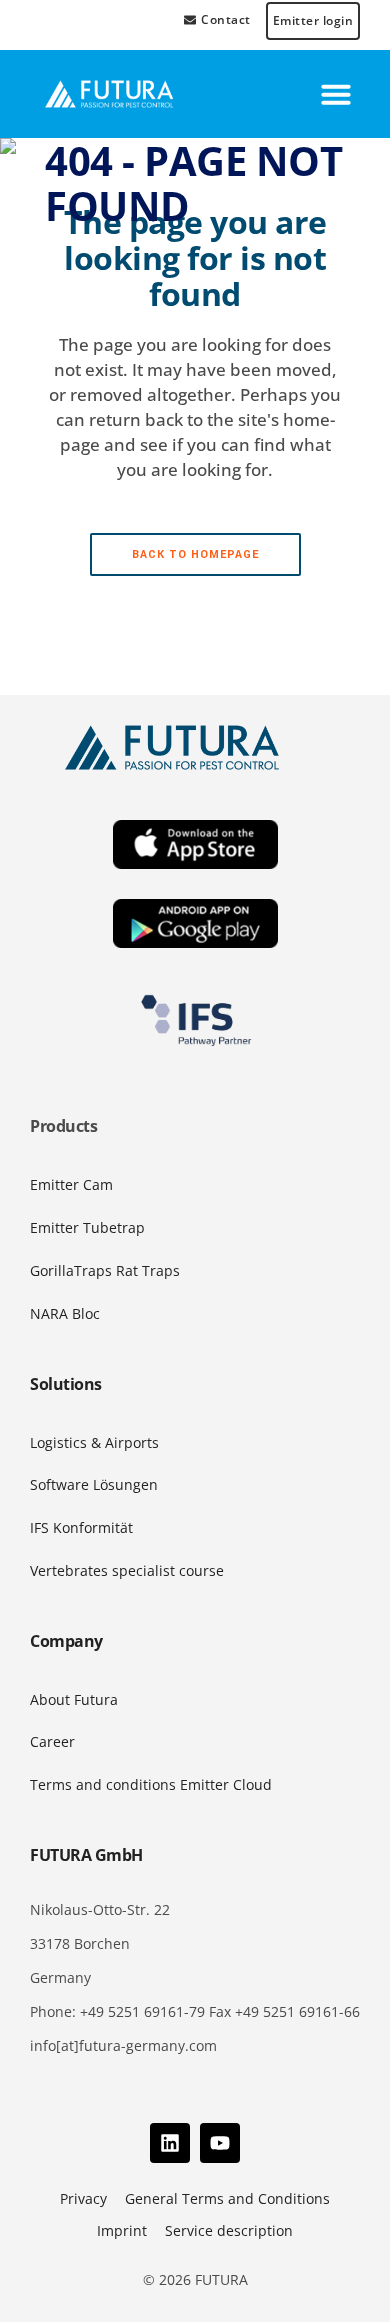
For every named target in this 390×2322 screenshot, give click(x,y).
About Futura (74, 1699)
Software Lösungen (94, 1484)
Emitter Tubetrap (87, 1227)
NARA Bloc (65, 1313)
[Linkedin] (170, 2143)
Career (52, 1741)
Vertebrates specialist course (127, 1570)
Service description (229, 2230)
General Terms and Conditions (227, 2198)
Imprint (122, 2230)
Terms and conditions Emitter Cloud (151, 1784)
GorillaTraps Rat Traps (105, 1270)
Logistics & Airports (94, 1442)
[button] (336, 94)
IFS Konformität (81, 1527)
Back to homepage (195, 554)
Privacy (83, 2198)
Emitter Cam (71, 1184)
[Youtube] (220, 2143)
